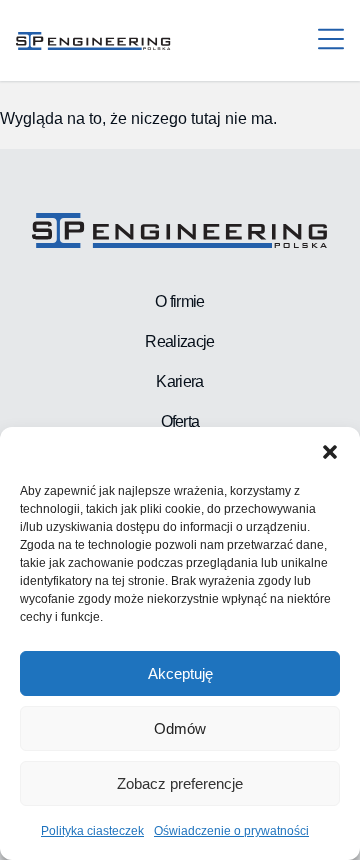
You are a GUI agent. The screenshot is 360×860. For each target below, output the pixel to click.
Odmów (180, 728)
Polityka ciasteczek (92, 831)
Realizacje (179, 341)
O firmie (179, 301)
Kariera (179, 381)
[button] (330, 452)
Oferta (180, 421)
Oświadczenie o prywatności (231, 831)
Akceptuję (180, 673)
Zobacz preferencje (180, 783)
